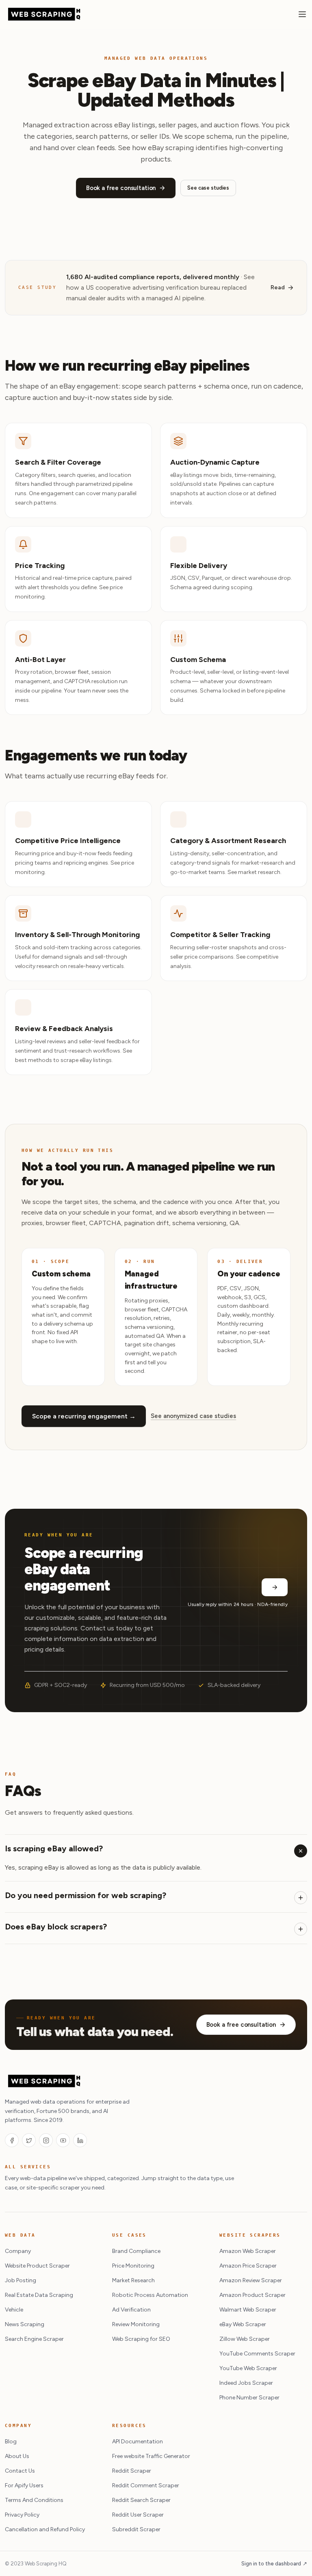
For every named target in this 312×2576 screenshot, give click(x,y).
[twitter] (29, 2140)
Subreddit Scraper (136, 2529)
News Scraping (25, 2324)
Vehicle (14, 2310)
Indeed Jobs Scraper (246, 2383)
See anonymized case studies (193, 1416)
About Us (17, 2456)
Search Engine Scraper (34, 2339)
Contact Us (20, 2471)
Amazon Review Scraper (251, 2280)
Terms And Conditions (34, 2500)
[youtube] (63, 2140)
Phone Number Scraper (249, 2398)
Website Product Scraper (37, 2266)
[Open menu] (302, 14)
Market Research (133, 2280)
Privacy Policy (22, 2515)
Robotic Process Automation (150, 2295)
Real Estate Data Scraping (39, 2295)
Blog (11, 2442)
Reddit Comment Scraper (146, 2485)
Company (18, 2251)
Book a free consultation (121, 188)
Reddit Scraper (132, 2471)
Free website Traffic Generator (151, 2456)
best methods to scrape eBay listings (63, 1060)
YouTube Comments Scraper (257, 2354)
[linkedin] (80, 2140)
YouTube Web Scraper (248, 2368)
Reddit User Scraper (138, 2515)
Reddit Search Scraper (141, 2500)
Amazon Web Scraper (248, 2251)
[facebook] (12, 2140)
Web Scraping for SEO (141, 2339)
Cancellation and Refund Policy (45, 2529)
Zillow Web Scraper (245, 2339)
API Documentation (138, 2442)
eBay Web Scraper (243, 2324)
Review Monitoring (136, 2324)
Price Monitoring (133, 2266)
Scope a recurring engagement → (84, 1416)
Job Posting (21, 2280)
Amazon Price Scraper (248, 2266)
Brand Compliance (136, 2251)
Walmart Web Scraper (248, 2310)
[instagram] (46, 2140)
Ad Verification (131, 2310)
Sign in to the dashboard (274, 2564)
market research (259, 872)
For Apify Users (24, 2485)
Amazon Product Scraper (252, 2295)
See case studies (208, 188)
